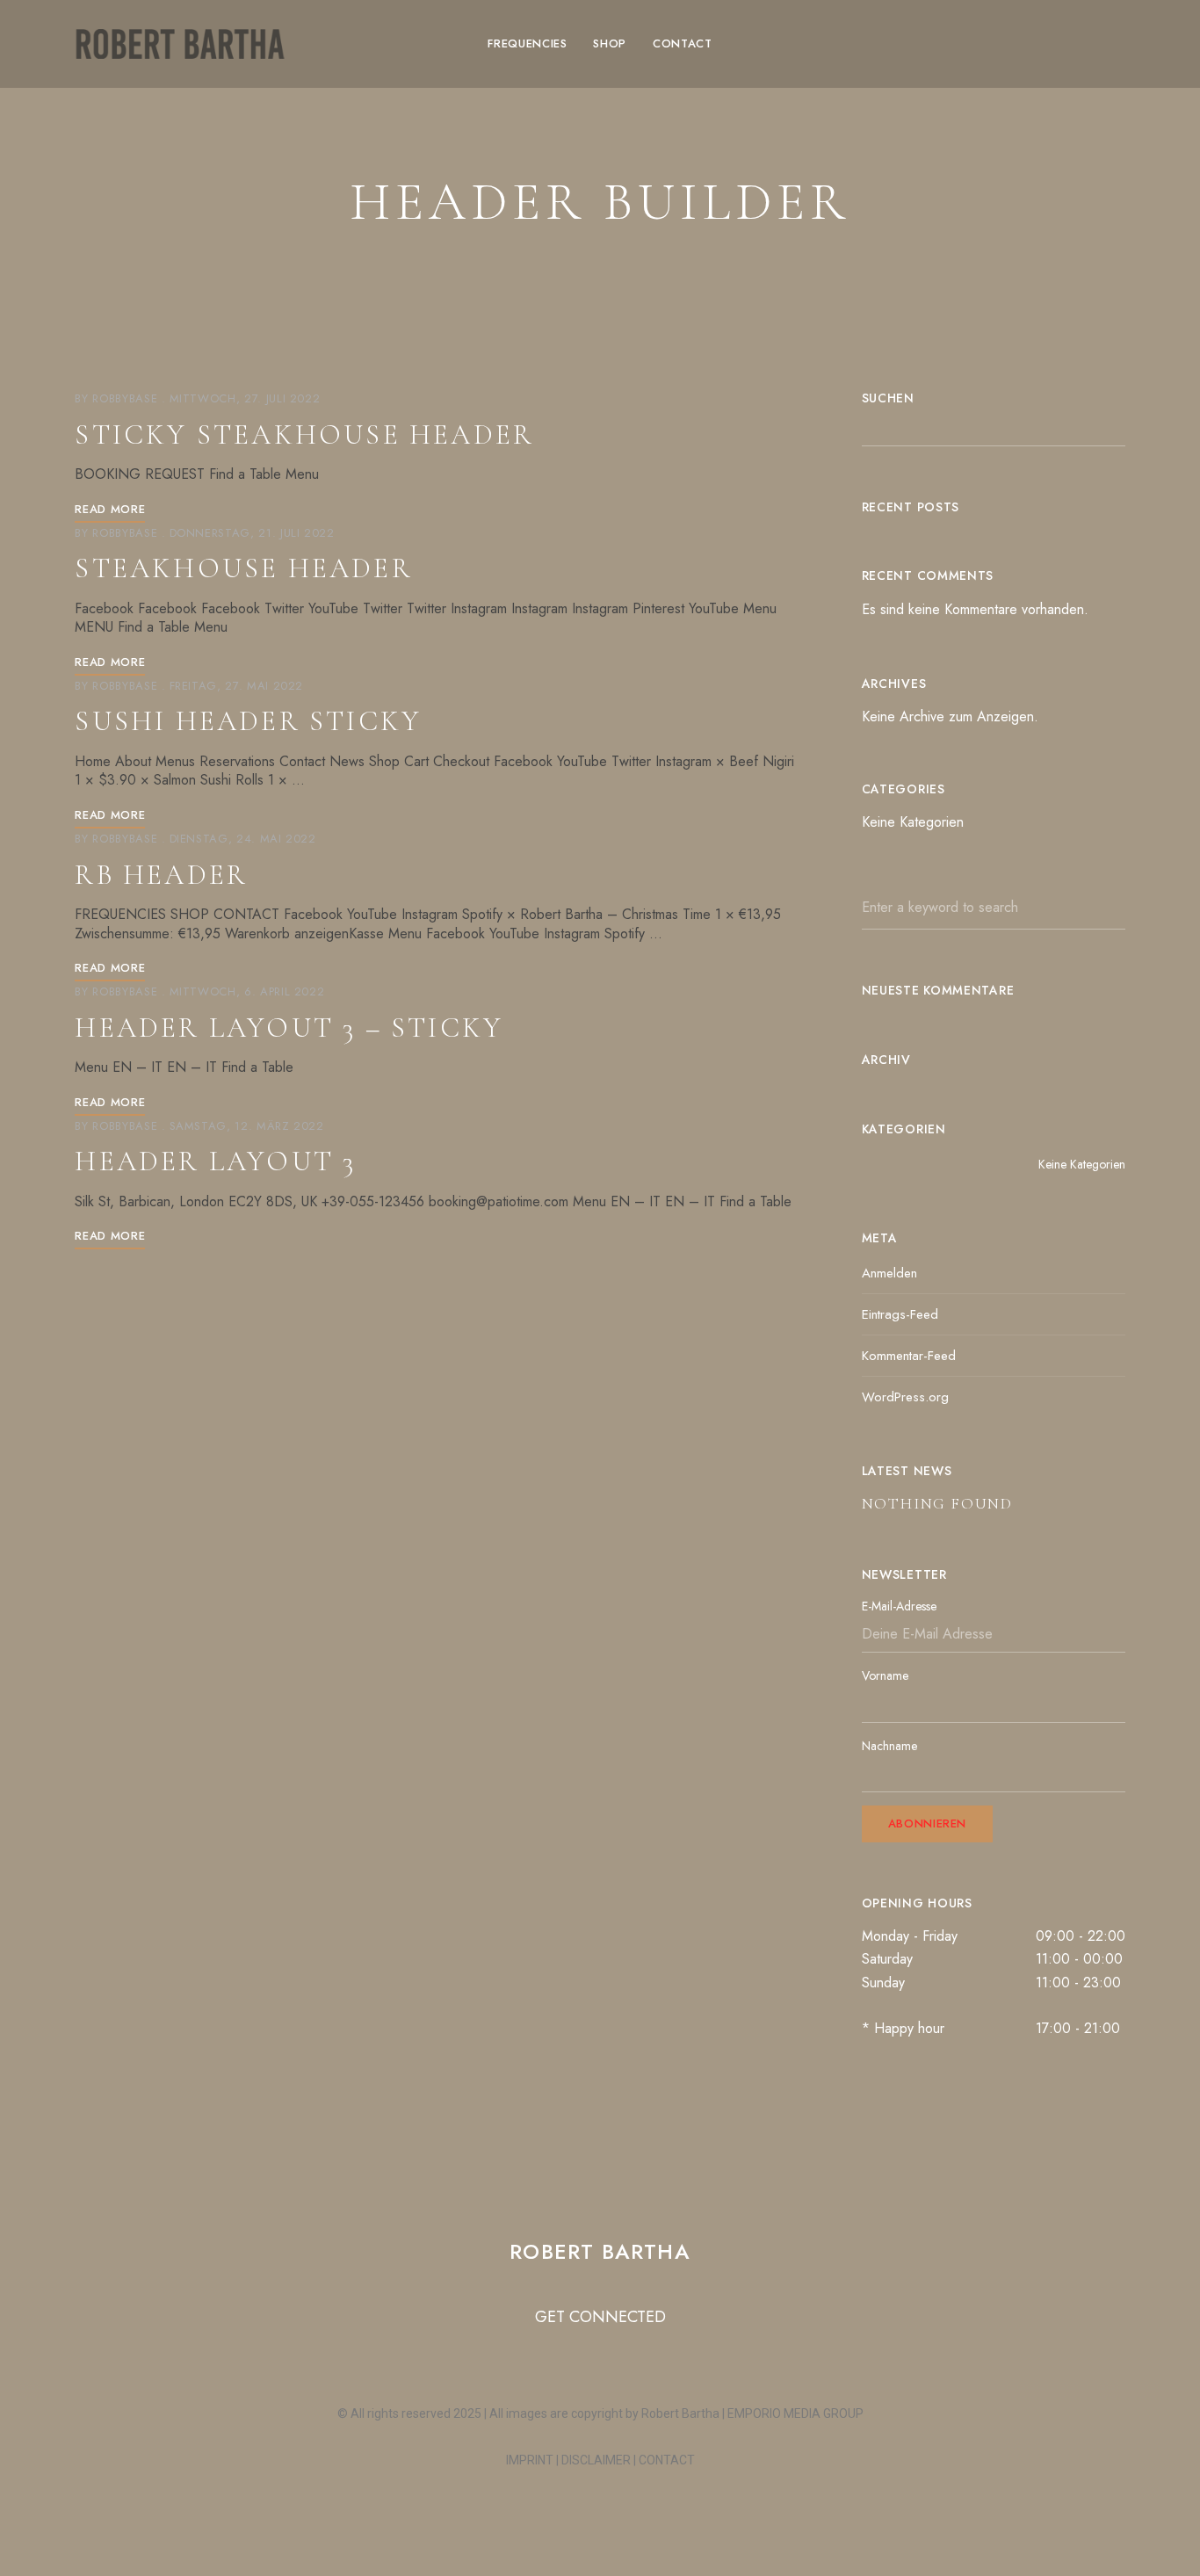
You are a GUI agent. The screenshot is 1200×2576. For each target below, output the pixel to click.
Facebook (989, 44)
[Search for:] (994, 907)
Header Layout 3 (215, 1161)
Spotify (1081, 44)
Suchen (888, 398)
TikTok (1020, 44)
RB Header (161, 875)
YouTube (1051, 44)
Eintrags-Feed (900, 1314)
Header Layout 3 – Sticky (289, 1028)
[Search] (1099, 908)
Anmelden (889, 1273)
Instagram (958, 44)
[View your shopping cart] (1117, 44)
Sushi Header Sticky (248, 721)
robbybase (125, 398)
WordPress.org (905, 1397)
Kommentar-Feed (909, 1356)
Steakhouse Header (243, 568)
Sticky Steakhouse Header (304, 434)
